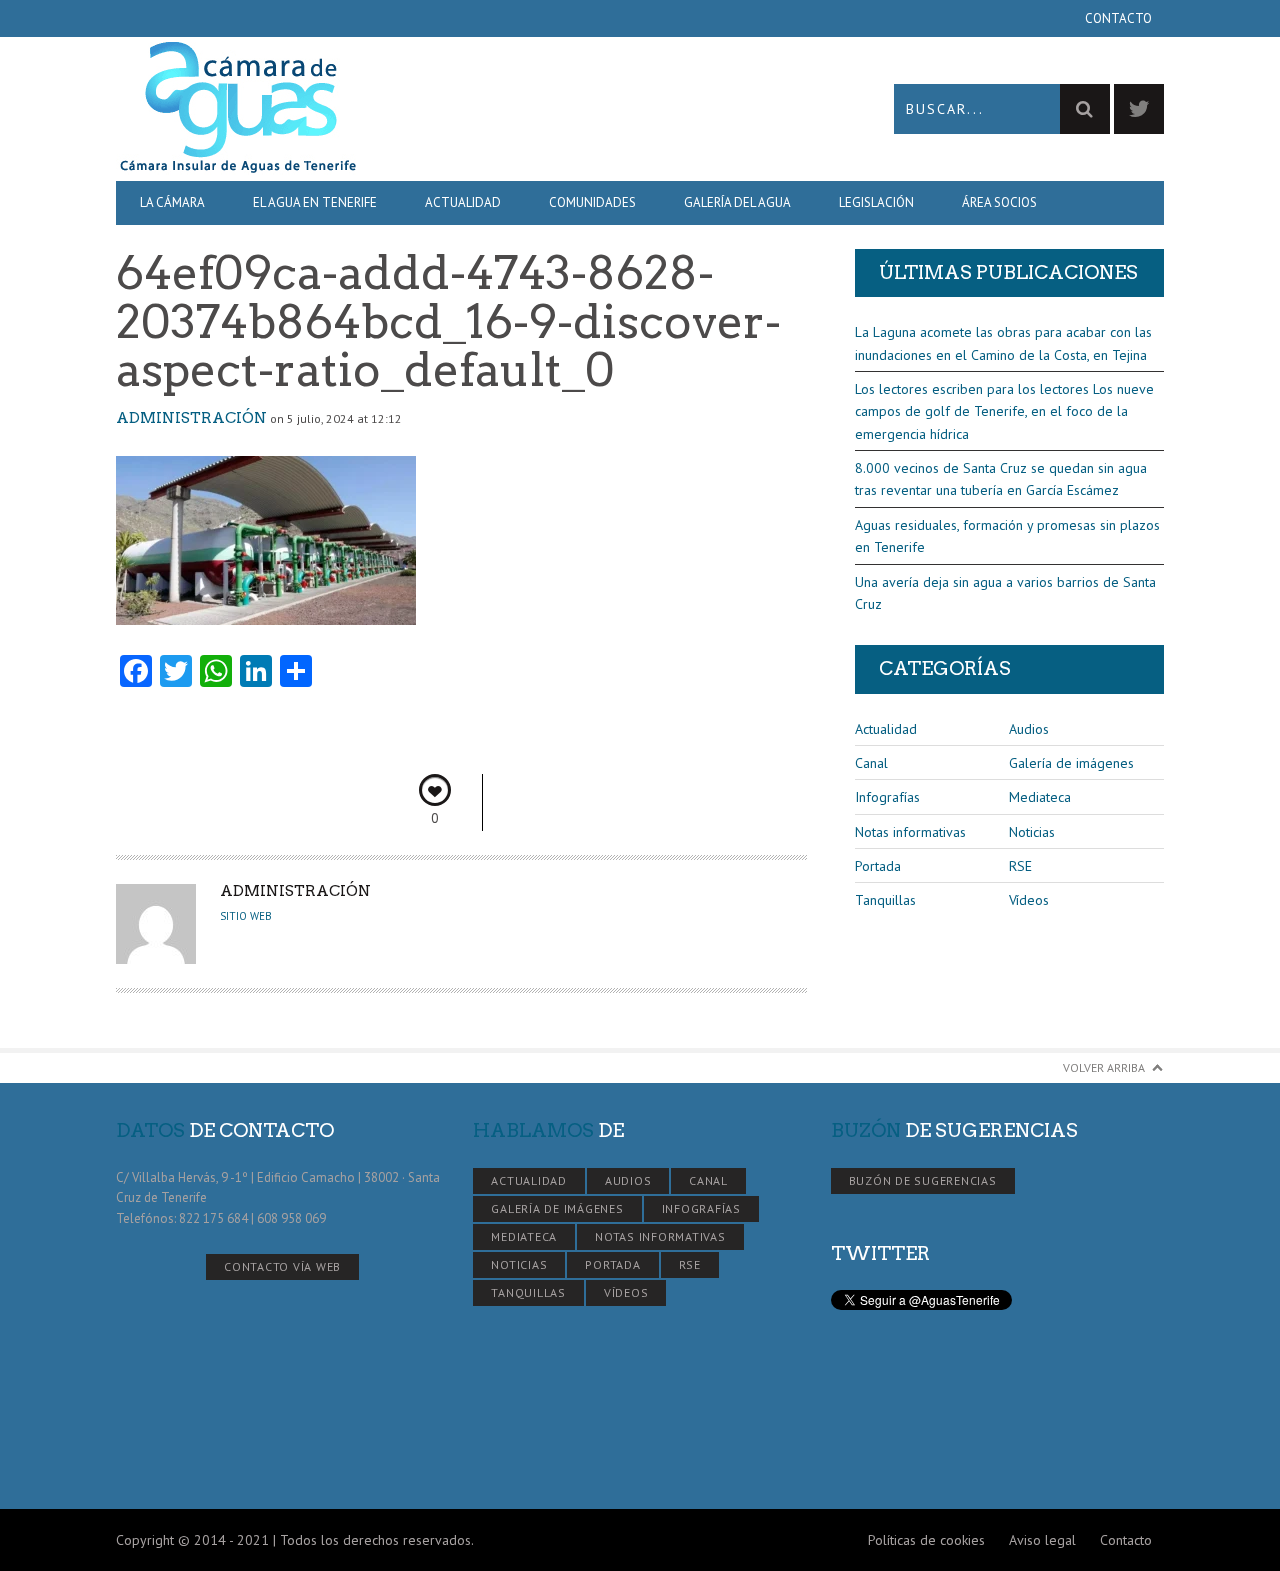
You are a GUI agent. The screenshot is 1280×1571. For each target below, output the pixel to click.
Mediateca (1040, 797)
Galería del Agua (737, 202)
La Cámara (172, 202)
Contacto (1118, 18)
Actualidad (463, 202)
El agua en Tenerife (315, 202)
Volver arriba (1104, 1067)
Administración (191, 418)
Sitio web (246, 916)
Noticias (1032, 832)
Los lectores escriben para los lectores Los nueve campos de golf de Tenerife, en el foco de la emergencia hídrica (1004, 411)
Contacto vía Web (282, 1266)
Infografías (887, 797)
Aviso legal (1042, 1540)
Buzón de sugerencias (923, 1180)
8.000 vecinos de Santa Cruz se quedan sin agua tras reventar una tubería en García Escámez (1001, 479)
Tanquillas (885, 900)
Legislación (876, 202)
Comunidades (592, 202)
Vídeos (1029, 900)
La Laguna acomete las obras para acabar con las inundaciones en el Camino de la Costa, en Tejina (1003, 343)
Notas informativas (910, 832)
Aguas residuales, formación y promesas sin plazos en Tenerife (1007, 536)
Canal (871, 763)
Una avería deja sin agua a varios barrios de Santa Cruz (1005, 593)
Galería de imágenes (1071, 763)
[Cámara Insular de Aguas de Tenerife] (378, 108)
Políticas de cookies (926, 1540)
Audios (1029, 729)
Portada (878, 866)
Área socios (999, 202)
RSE (1020, 866)
